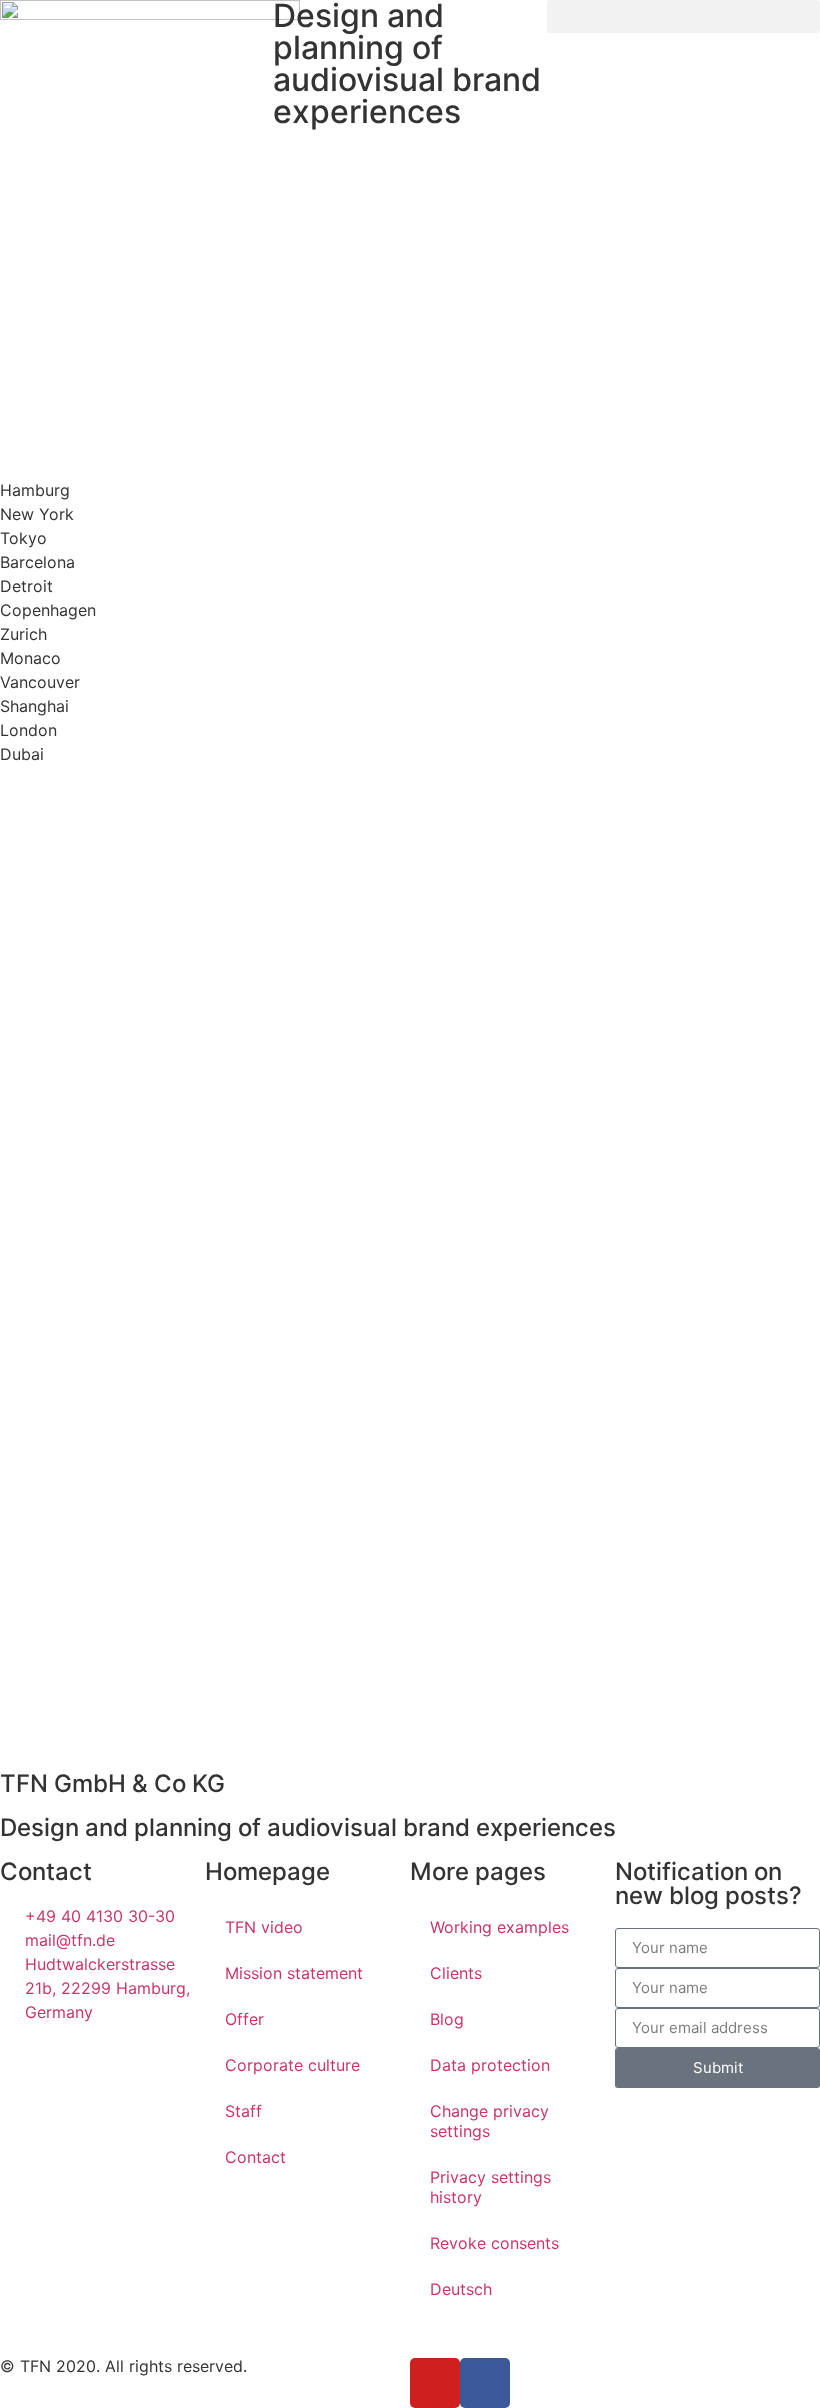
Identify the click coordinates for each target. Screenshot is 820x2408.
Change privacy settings (489, 2121)
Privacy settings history (490, 2187)
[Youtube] (435, 2383)
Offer (244, 2019)
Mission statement (294, 1973)
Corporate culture (292, 2065)
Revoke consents (494, 2243)
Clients (456, 1973)
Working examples (499, 1927)
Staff (243, 2111)
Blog (447, 2019)
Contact (255, 2157)
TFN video (264, 1927)
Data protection (490, 2065)
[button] (683, 16)
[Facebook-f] (485, 2383)
